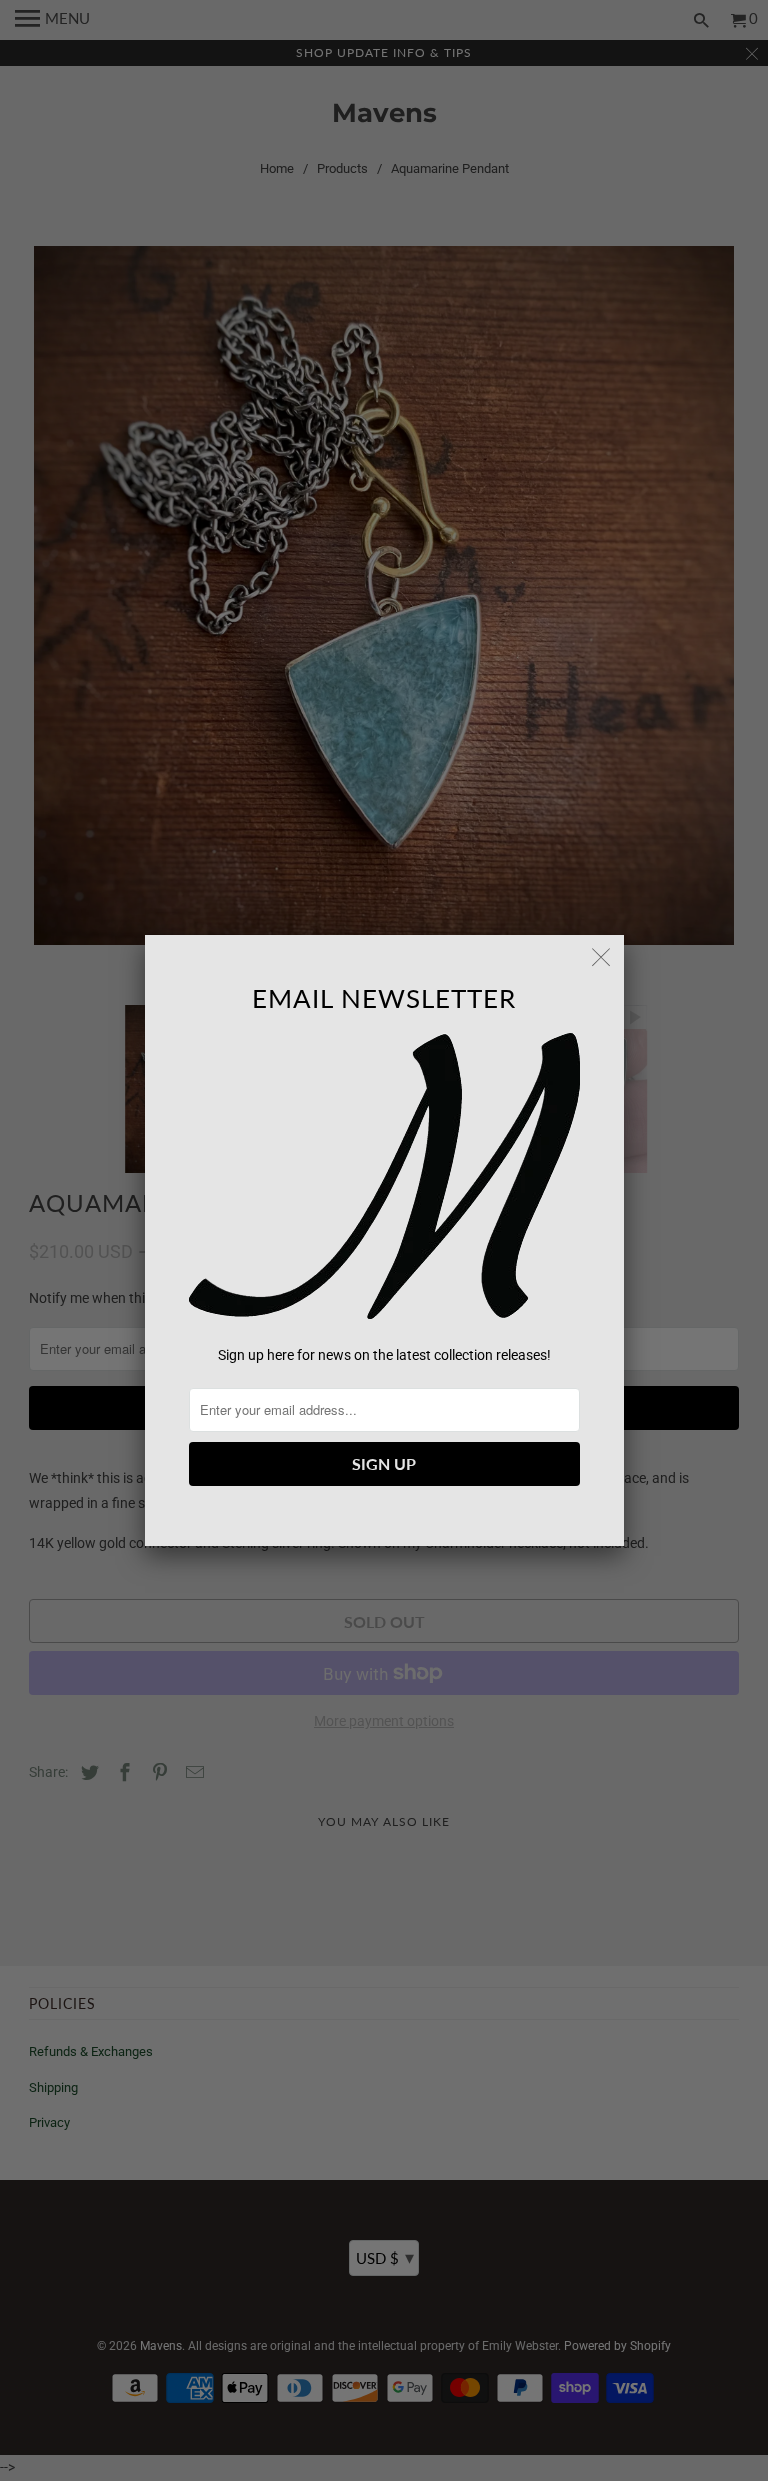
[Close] (602, 957)
